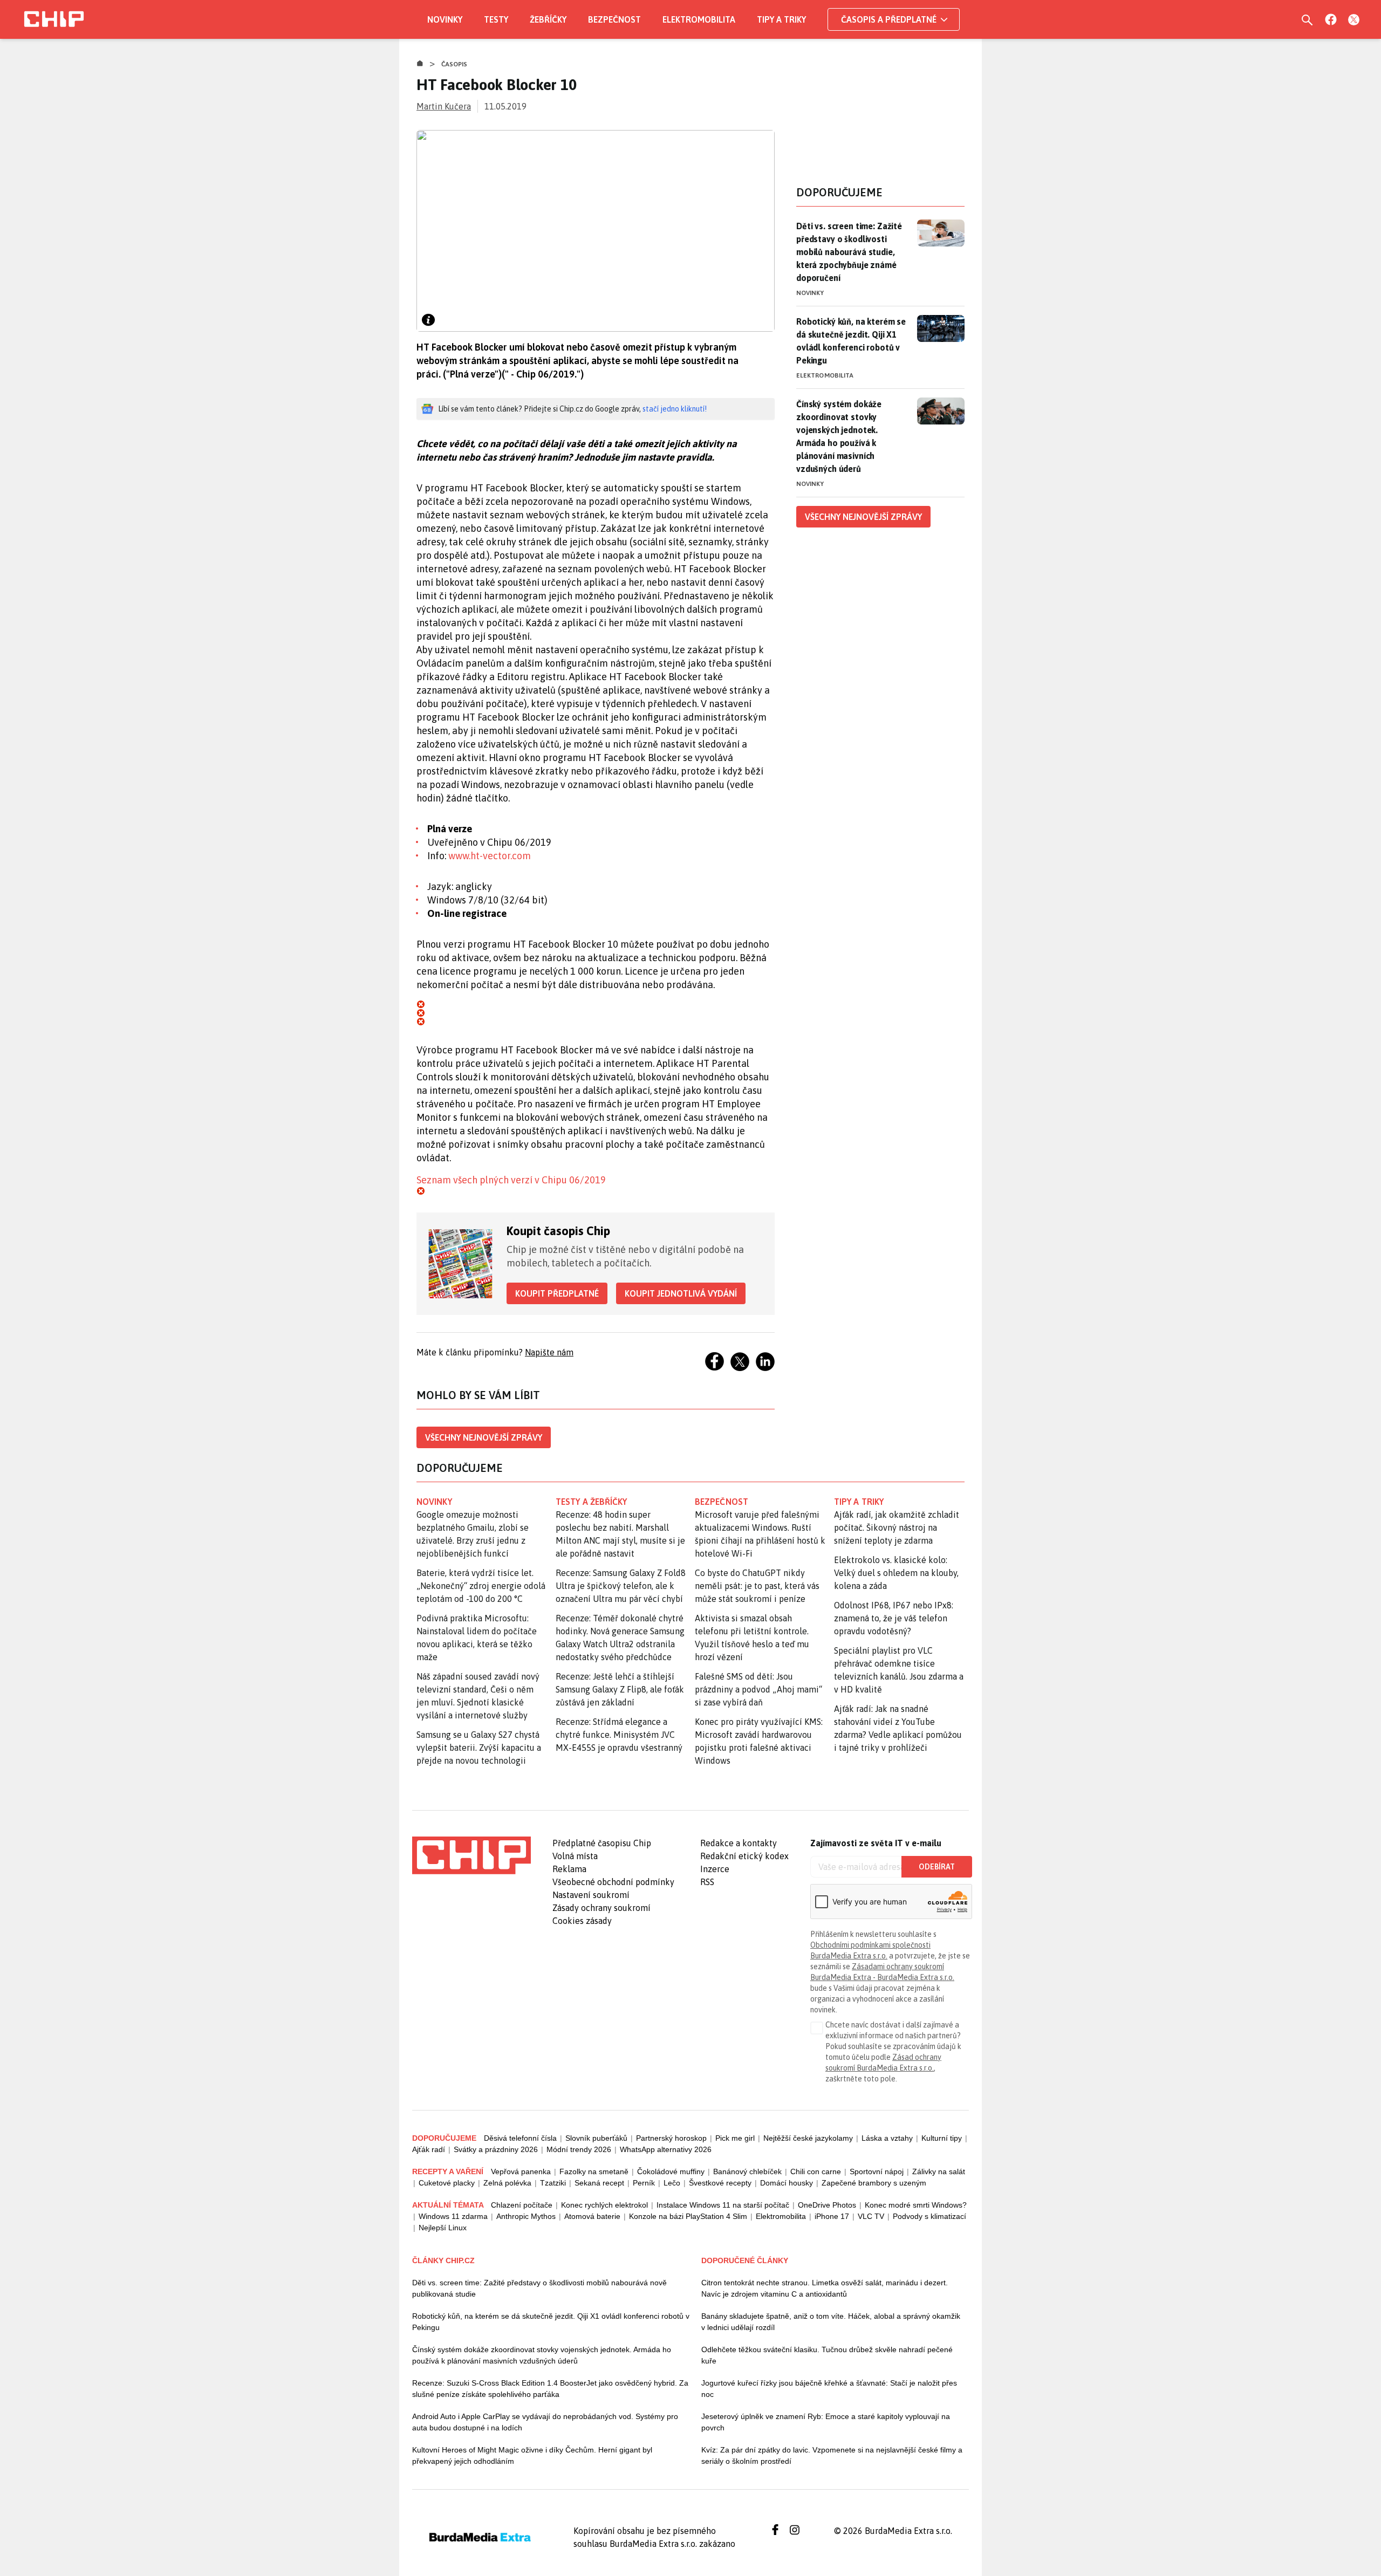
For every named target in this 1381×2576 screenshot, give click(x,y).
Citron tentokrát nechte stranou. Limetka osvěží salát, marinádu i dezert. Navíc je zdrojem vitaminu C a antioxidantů (825, 2288)
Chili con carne (816, 2171)
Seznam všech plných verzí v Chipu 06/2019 (511, 1180)
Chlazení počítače (522, 2205)
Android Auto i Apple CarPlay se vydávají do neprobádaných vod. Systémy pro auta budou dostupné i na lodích (545, 2422)
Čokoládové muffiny (671, 2171)
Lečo (672, 2183)
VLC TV (871, 2216)
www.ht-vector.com (490, 856)
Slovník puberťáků (596, 2138)
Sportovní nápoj (877, 2171)
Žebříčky (548, 19)
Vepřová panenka (521, 2171)
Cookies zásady (582, 1921)
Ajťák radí (429, 2149)
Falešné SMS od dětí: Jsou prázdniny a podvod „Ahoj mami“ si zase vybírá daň (758, 1689)
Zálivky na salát (939, 2171)
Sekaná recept (599, 2183)
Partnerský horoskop (671, 2138)
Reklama (569, 1869)
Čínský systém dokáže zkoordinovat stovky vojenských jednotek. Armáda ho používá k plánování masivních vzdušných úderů (839, 436)
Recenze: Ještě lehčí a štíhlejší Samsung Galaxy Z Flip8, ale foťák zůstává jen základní (620, 1689)
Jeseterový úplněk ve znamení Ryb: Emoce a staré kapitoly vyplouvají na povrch (826, 2422)
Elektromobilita (699, 19)
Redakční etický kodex (744, 1856)
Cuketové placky (447, 2183)
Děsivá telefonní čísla (520, 2138)
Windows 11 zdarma (453, 2216)
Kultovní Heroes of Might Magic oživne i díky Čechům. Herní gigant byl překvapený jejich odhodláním (532, 2455)
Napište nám (549, 1352)
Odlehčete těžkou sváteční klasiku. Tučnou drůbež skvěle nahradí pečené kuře (827, 2355)
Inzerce (715, 1869)
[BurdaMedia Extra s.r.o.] (471, 1855)
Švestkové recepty (720, 2183)
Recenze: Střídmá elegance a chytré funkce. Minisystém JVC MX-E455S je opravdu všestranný (619, 1735)
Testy (496, 19)
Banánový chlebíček (747, 2171)
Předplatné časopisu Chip (602, 1843)
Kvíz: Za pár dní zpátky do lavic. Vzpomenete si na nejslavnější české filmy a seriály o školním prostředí (832, 2455)
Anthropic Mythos (526, 2216)
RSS (707, 1882)
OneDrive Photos (827, 2205)
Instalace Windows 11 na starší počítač (723, 2205)
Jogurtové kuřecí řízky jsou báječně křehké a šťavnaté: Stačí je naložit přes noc (829, 2389)
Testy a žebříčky (592, 1502)
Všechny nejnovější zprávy (484, 1437)
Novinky (445, 19)
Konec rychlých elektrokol (604, 2205)
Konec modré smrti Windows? (916, 2205)
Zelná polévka (507, 2183)
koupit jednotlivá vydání (681, 1293)
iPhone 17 (832, 2216)
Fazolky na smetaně (594, 2171)
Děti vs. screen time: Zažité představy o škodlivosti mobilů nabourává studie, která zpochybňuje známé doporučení (849, 252)
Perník (644, 2183)
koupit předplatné (557, 1293)
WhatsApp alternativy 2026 (666, 2149)
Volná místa (575, 1856)
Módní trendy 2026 (579, 2149)
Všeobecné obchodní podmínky (613, 1882)
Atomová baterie (592, 2216)
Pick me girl (735, 2138)
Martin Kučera (444, 106)
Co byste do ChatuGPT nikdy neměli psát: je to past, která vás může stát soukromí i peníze (757, 1586)
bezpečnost (722, 1502)
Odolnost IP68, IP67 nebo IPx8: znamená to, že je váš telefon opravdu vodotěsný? (894, 1618)
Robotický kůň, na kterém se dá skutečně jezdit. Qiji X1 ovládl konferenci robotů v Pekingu (851, 341)
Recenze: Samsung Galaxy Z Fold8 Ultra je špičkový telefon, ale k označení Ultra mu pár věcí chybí (621, 1586)
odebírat (937, 1867)
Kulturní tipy (942, 2138)
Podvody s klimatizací (929, 2216)
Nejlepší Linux (443, 2228)
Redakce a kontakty (739, 1843)
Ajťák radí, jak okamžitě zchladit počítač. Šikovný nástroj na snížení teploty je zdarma (897, 1527)
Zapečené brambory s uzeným (874, 2183)
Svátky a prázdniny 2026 (496, 2149)
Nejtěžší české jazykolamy (808, 2138)
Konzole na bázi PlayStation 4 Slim (688, 2216)
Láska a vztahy (887, 2138)
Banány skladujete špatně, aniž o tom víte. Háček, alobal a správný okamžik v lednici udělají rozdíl (831, 2322)
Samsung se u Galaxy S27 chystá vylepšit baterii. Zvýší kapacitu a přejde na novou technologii (479, 1748)
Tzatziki (553, 2183)
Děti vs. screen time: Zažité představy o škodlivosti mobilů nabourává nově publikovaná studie (539, 2288)
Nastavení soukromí (591, 1895)
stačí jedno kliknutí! (675, 409)
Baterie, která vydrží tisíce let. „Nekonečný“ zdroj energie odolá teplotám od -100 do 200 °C (481, 1586)
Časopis (454, 64)
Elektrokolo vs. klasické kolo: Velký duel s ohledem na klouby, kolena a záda (896, 1573)
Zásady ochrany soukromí (601, 1908)
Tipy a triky (781, 19)
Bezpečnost (614, 19)
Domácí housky (787, 2183)
